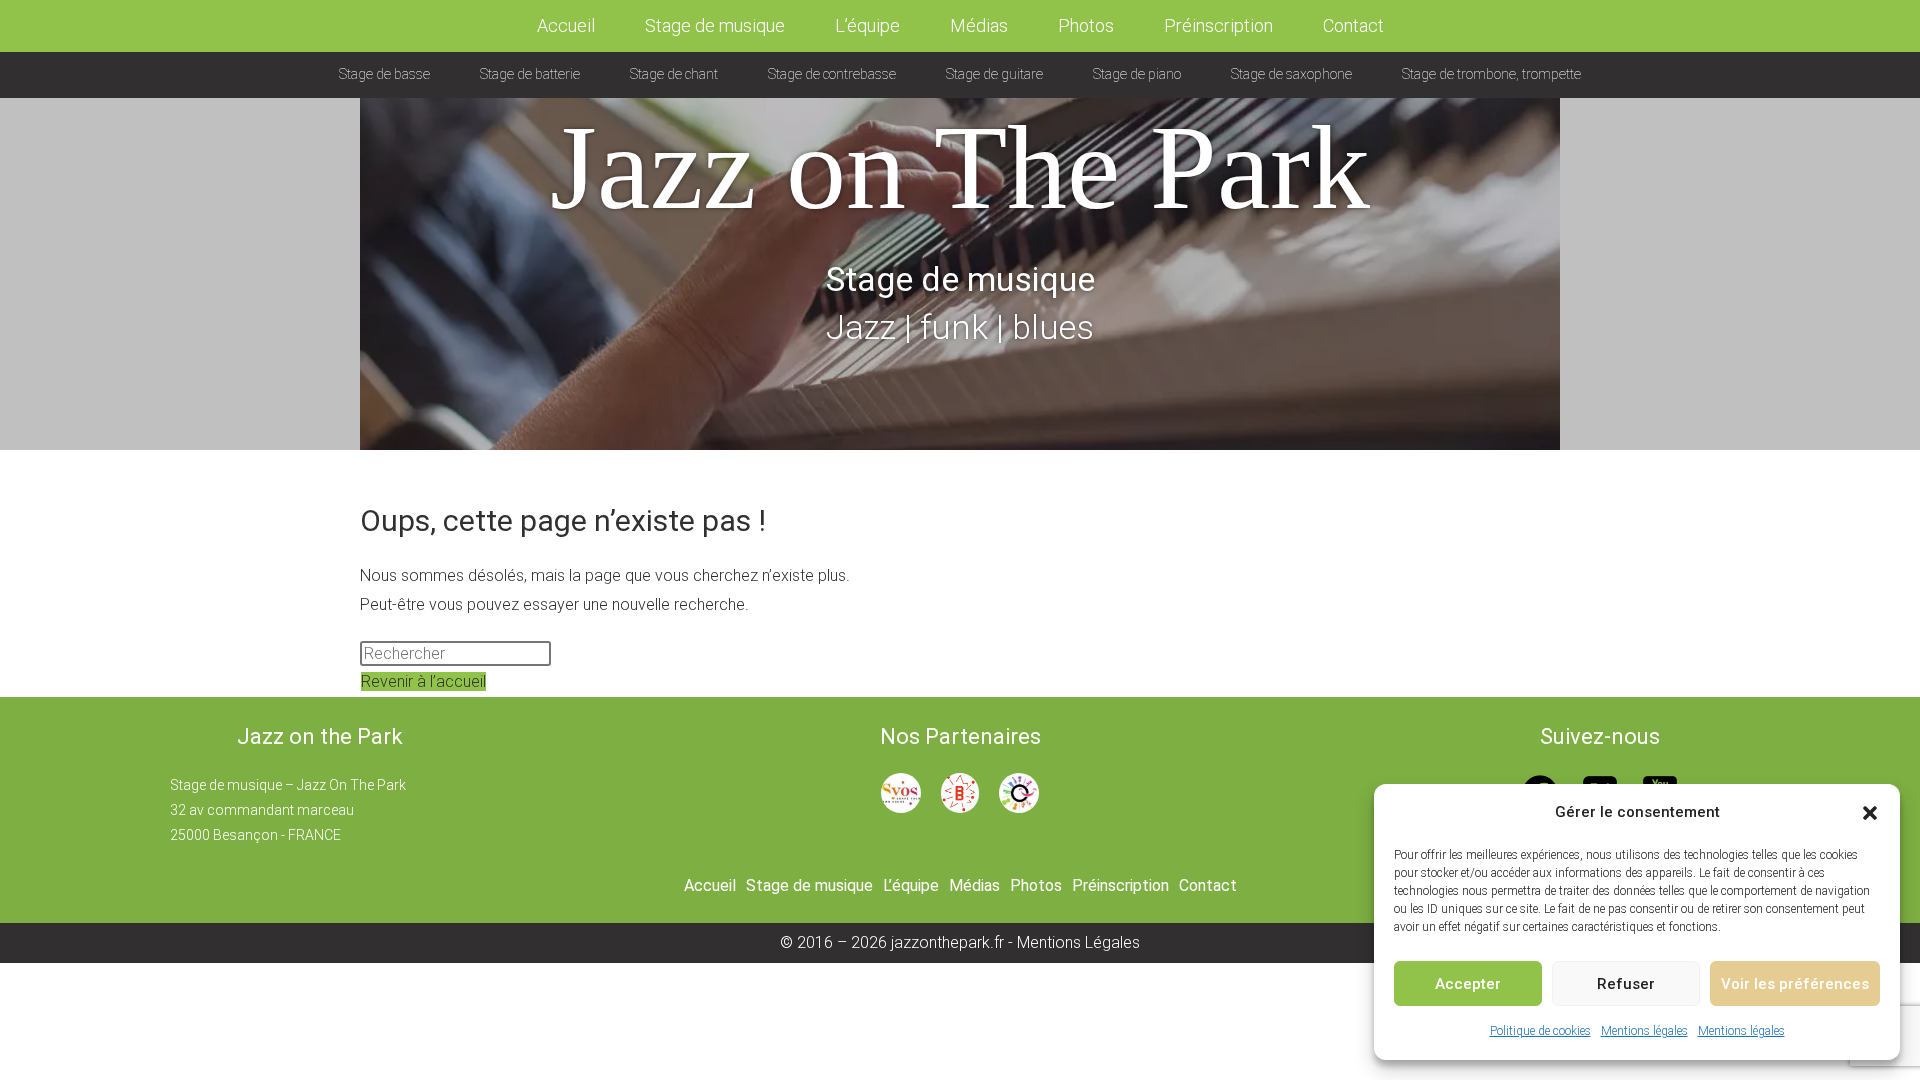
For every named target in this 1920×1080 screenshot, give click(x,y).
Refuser (1626, 984)
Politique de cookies (1540, 1031)
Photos (1086, 25)
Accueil (566, 25)
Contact (1353, 25)
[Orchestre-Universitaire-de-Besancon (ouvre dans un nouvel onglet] (1019, 791)
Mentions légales (1644, 1031)
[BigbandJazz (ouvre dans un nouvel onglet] (959, 791)
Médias (979, 25)
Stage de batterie (530, 74)
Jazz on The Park (960, 167)
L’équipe (867, 25)
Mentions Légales (1078, 942)
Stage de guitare (994, 74)
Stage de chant (674, 74)
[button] (1870, 813)
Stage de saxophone (1291, 74)
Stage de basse (384, 74)
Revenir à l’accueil (423, 681)
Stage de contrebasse (832, 74)
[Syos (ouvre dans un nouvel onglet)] (901, 791)
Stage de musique (715, 25)
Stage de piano (1137, 74)
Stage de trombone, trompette (1491, 74)
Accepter (1468, 984)
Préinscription (1218, 25)
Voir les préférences (1795, 984)
